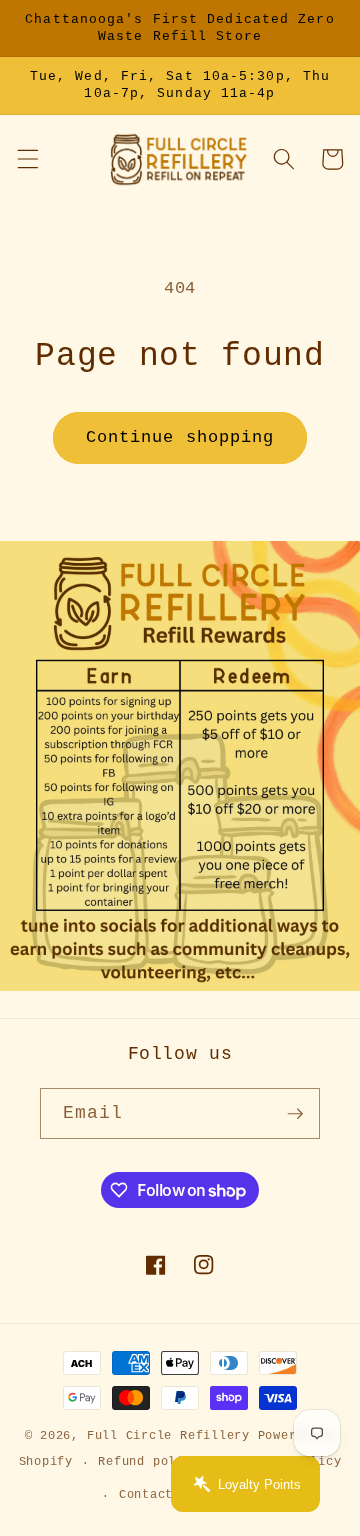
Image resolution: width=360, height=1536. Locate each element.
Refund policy (148, 1462)
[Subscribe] (295, 1114)
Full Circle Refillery (168, 1436)
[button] (27, 159)
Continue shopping (180, 437)
